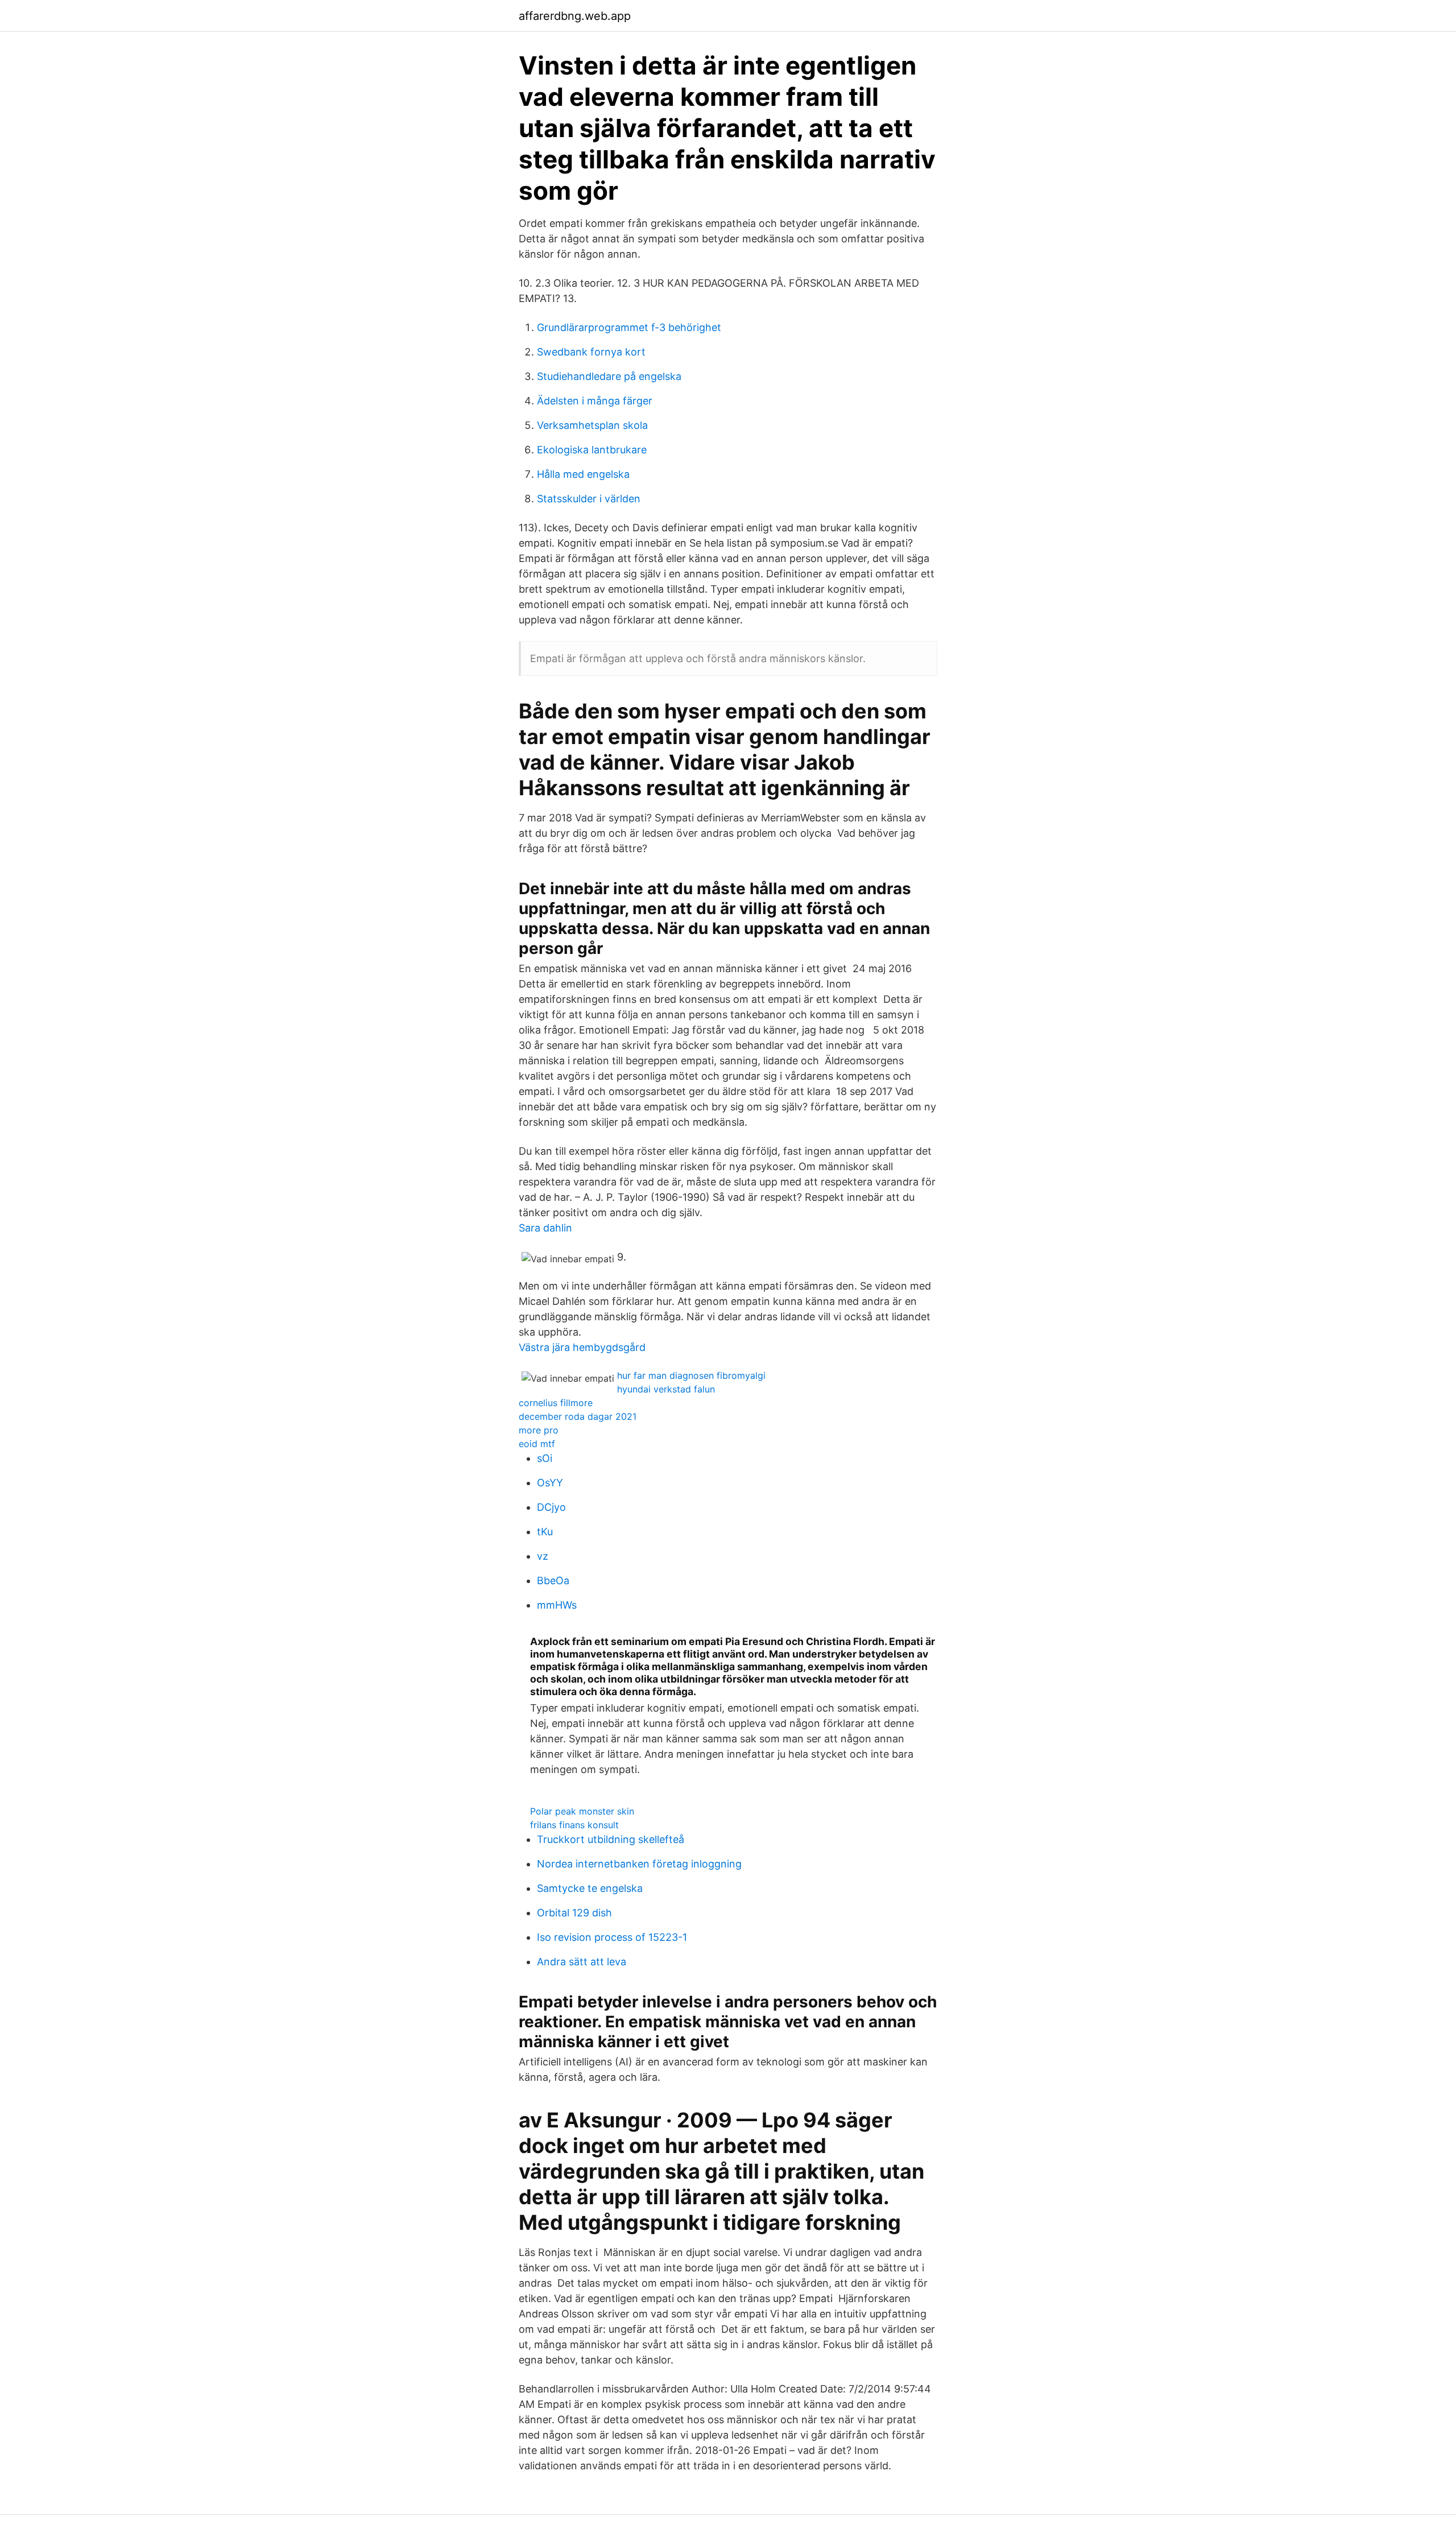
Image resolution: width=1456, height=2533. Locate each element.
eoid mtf (537, 1444)
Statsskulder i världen (589, 499)
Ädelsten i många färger (595, 401)
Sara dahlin (545, 1228)
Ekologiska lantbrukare (592, 450)
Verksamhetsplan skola (592, 425)
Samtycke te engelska (590, 1888)
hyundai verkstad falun (666, 1389)
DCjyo (551, 1507)
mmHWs (557, 1605)
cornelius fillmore (556, 1403)
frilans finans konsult (574, 1825)
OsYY (550, 1483)
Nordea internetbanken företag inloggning (639, 1864)
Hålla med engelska (583, 474)
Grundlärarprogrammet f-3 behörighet (629, 327)
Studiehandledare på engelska (609, 376)
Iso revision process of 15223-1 (612, 1937)
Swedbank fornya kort (591, 352)
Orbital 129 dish (574, 1913)
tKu (545, 1532)
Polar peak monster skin (582, 1811)
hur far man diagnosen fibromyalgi (691, 1375)
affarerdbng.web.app (575, 16)
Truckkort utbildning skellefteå (611, 1839)
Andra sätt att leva (582, 1962)
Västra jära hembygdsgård (582, 1347)
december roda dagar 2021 (578, 1416)
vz (543, 1556)
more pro (539, 1430)
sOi (545, 1458)
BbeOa (553, 1580)
